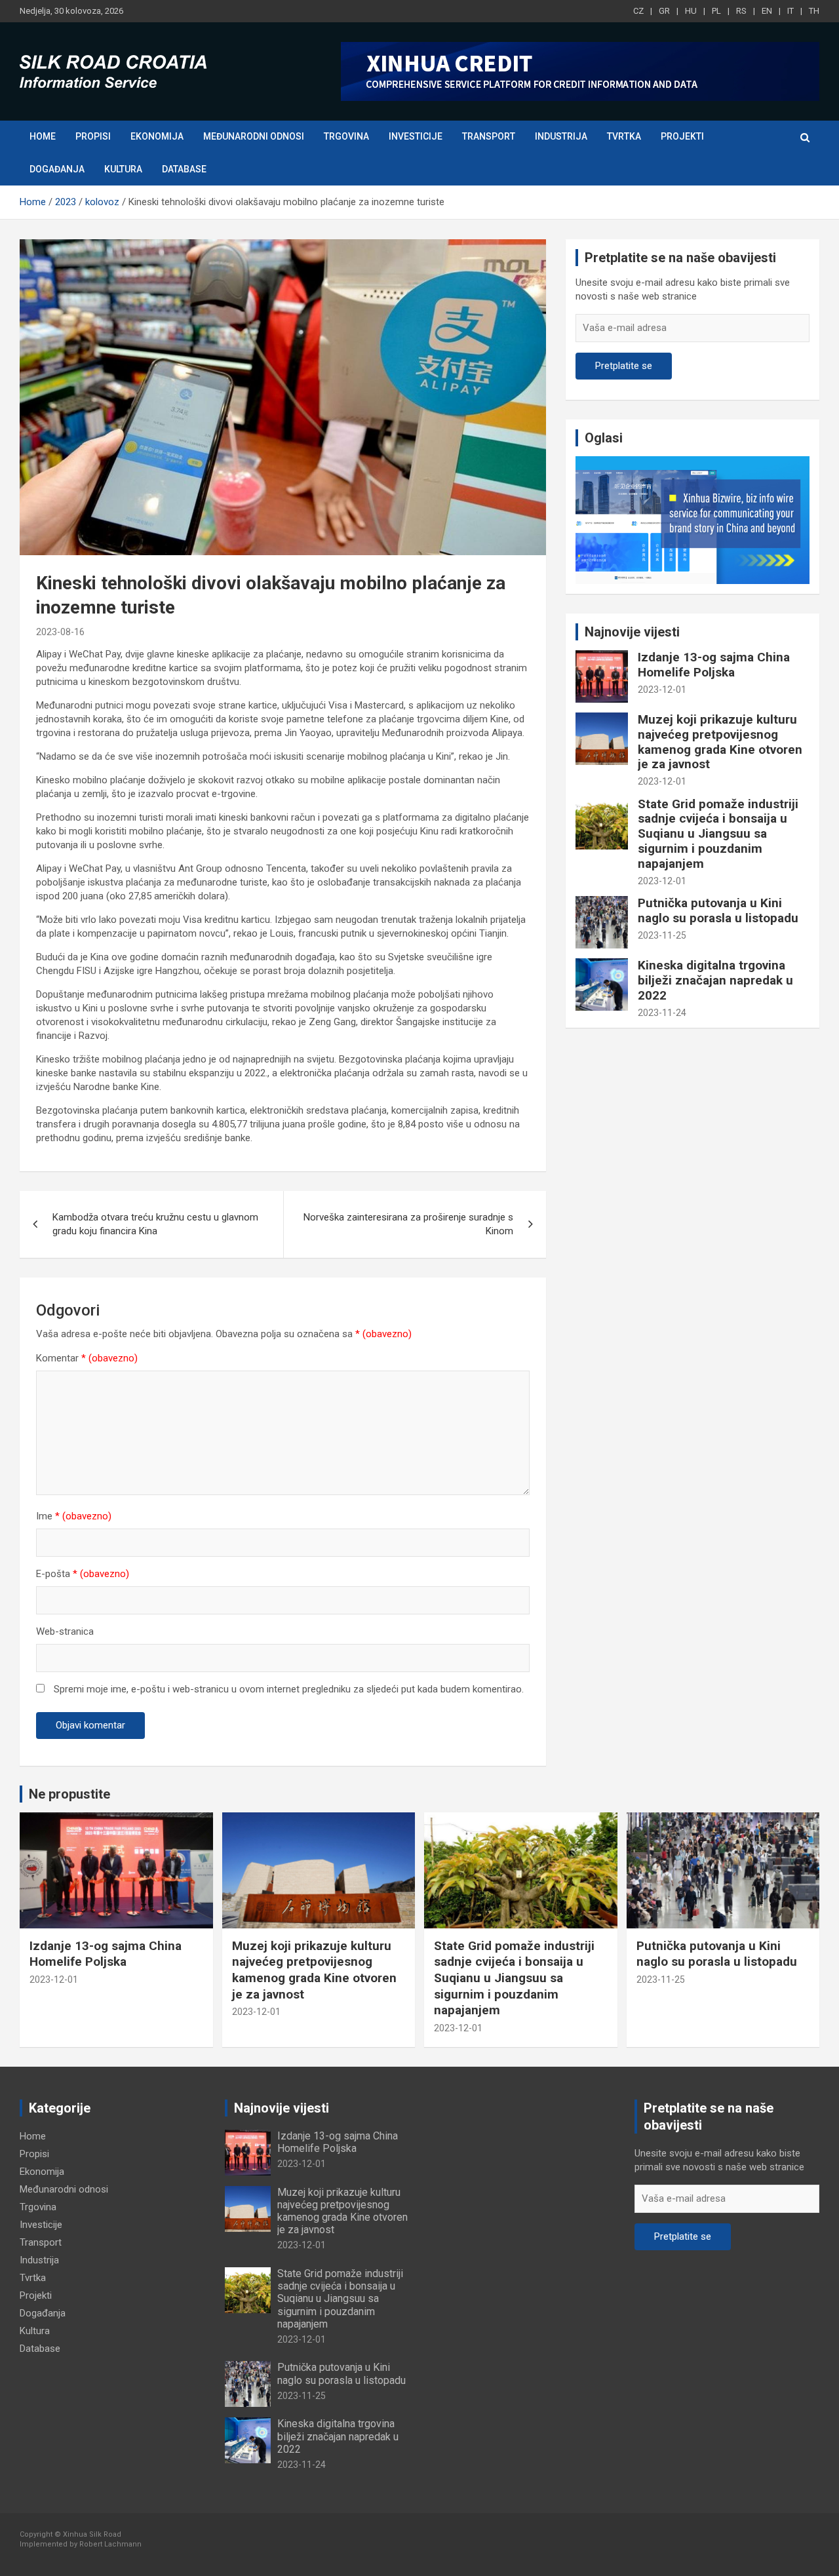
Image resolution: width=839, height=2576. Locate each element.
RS (741, 11)
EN (767, 11)
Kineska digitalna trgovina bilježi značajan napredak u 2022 (715, 980)
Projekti (682, 136)
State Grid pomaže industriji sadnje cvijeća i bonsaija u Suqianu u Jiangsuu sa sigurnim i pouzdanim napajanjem (718, 834)
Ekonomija (157, 136)
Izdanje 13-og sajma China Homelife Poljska (714, 665)
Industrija (561, 136)
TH (814, 11)
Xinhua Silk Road (92, 2534)
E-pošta (83, 1574)
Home (43, 136)
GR (664, 11)
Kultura (123, 169)
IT (790, 11)
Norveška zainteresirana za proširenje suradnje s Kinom (408, 1224)
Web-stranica (65, 1631)
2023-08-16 (60, 632)
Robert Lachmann (110, 2544)
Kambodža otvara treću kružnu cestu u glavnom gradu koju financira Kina (155, 1224)
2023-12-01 (662, 690)
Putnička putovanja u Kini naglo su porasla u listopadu (718, 910)
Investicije (416, 136)
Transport (489, 136)
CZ (638, 11)
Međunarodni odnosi (254, 136)
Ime (74, 1516)
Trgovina (346, 136)
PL (716, 11)
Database (184, 169)
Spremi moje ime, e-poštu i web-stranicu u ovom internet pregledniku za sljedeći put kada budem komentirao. (289, 1689)
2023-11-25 (662, 935)
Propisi (93, 136)
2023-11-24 (662, 1013)
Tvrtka (624, 136)
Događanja (57, 169)
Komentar (87, 1358)
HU (691, 11)
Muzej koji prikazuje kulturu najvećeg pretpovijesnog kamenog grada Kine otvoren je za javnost (720, 742)
